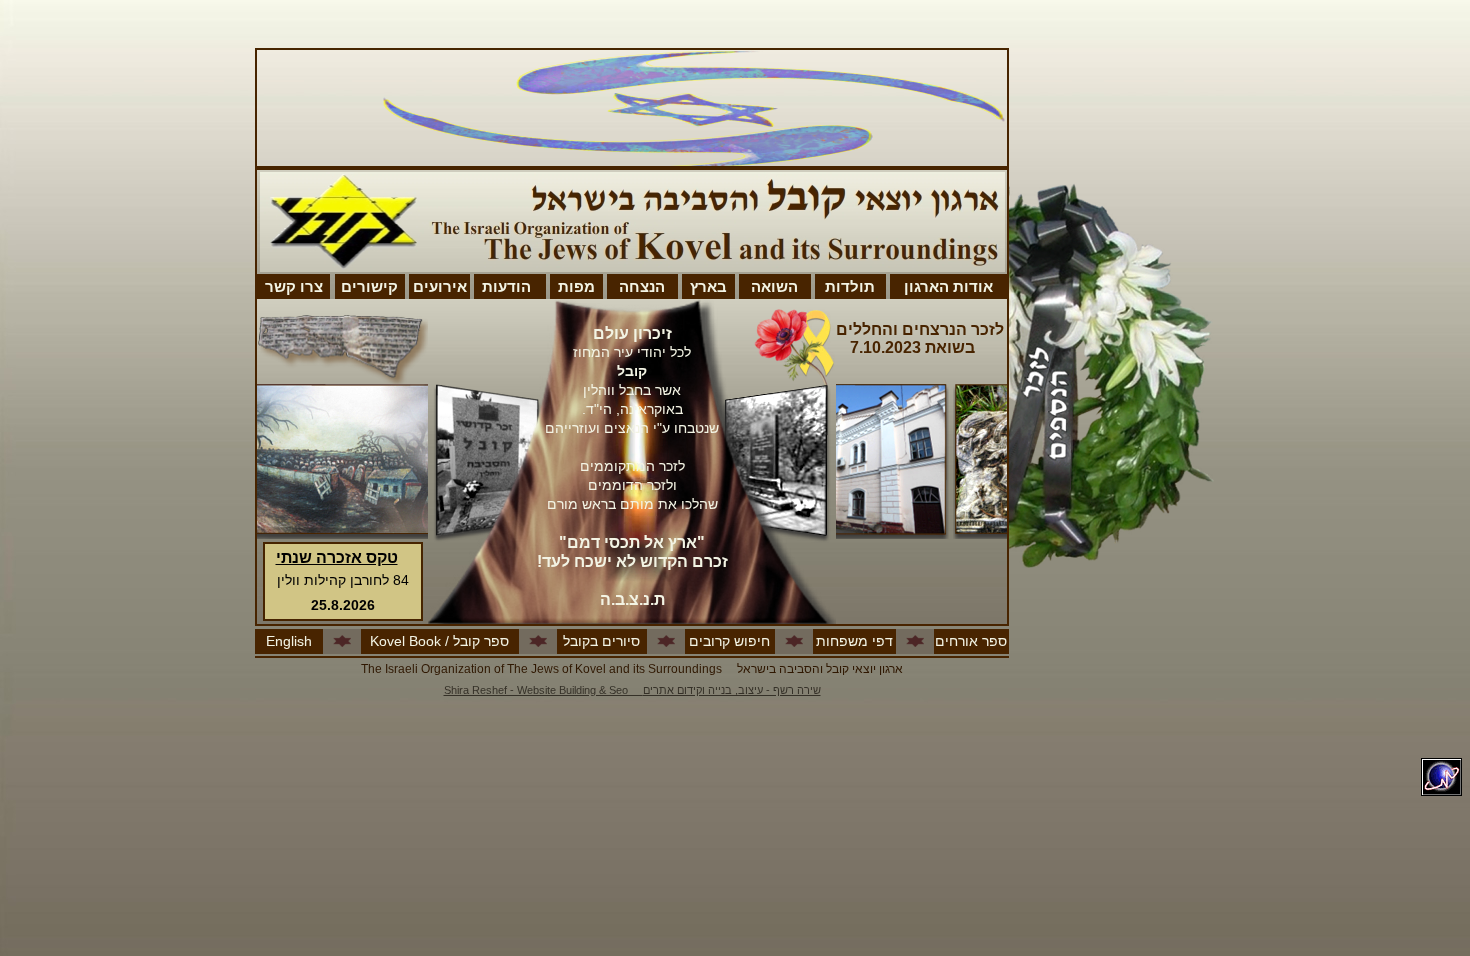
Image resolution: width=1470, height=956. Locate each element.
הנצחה (642, 286)
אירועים (440, 286)
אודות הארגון (948, 286)
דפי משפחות (854, 641)
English (289, 641)
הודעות (506, 286)
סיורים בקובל (601, 641)
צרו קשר (294, 286)
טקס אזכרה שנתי (337, 557)
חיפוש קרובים (729, 641)
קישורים (369, 286)
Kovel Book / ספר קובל (439, 641)
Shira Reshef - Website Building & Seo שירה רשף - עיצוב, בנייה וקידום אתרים (632, 690)
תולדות (850, 286)
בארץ (708, 286)
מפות (576, 286)
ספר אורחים (971, 641)
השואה (774, 286)
